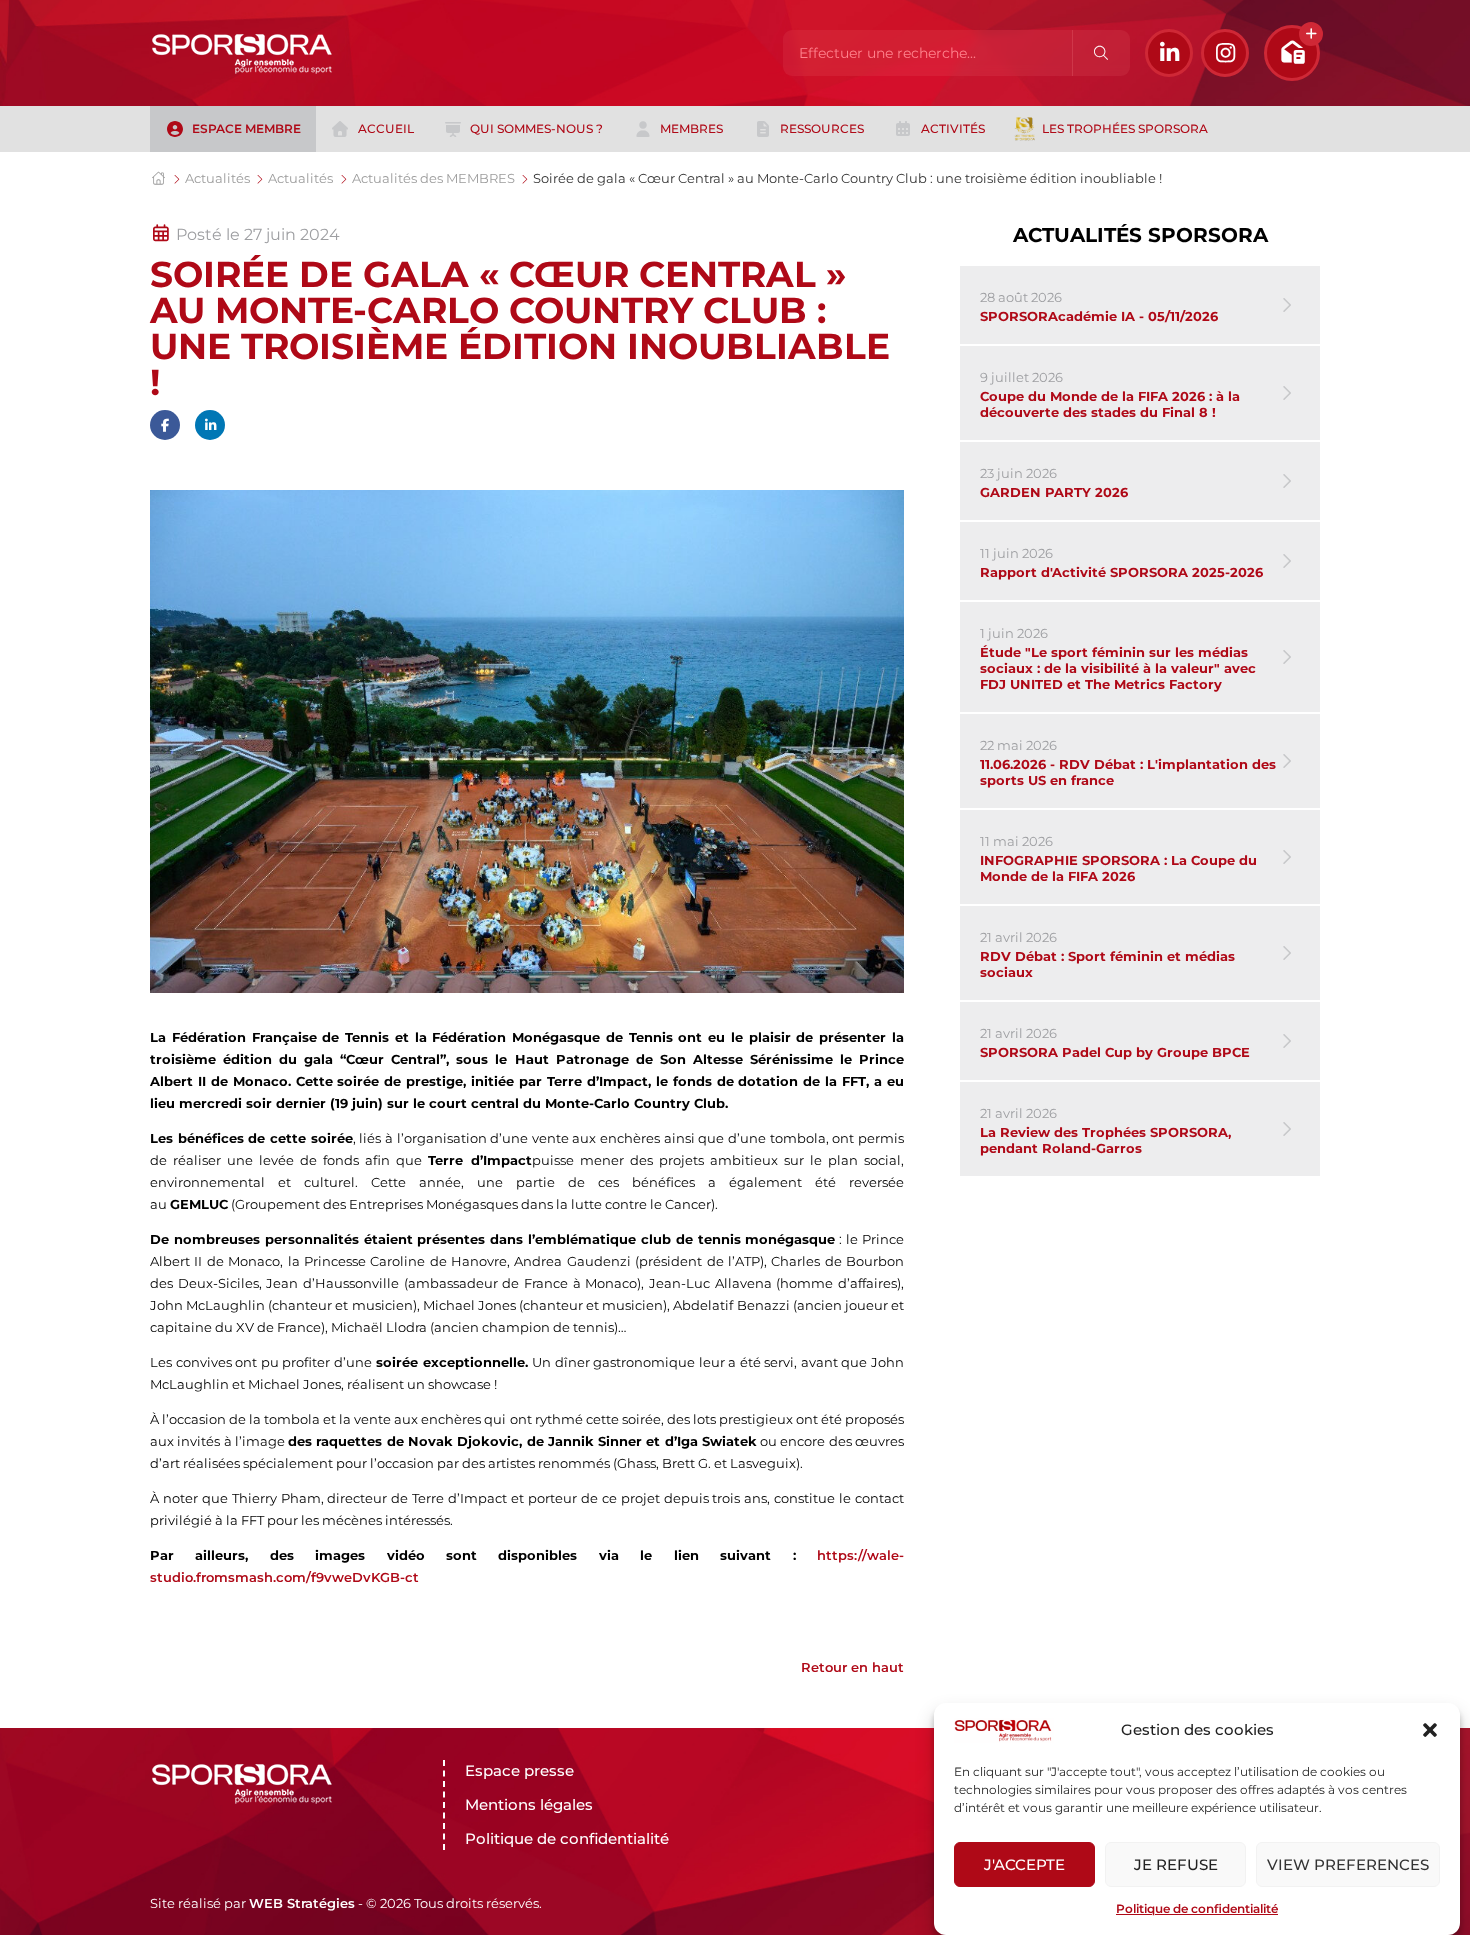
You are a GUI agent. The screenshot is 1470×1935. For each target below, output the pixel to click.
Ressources (822, 128)
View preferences (1348, 1864)
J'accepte (1024, 1864)
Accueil (386, 128)
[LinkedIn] (1169, 53)
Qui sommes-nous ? (536, 128)
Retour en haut (852, 1667)
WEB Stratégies (302, 1903)
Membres (691, 128)
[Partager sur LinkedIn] (210, 425)
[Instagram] (1225, 53)
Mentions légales (529, 1804)
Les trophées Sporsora (1125, 128)
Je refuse (1176, 1864)
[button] (1430, 1730)
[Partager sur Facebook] (165, 425)
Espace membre (246, 128)
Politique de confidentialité (1197, 1908)
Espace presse (519, 1770)
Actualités (217, 178)
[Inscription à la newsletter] (1292, 53)
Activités (953, 128)
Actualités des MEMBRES (433, 178)
